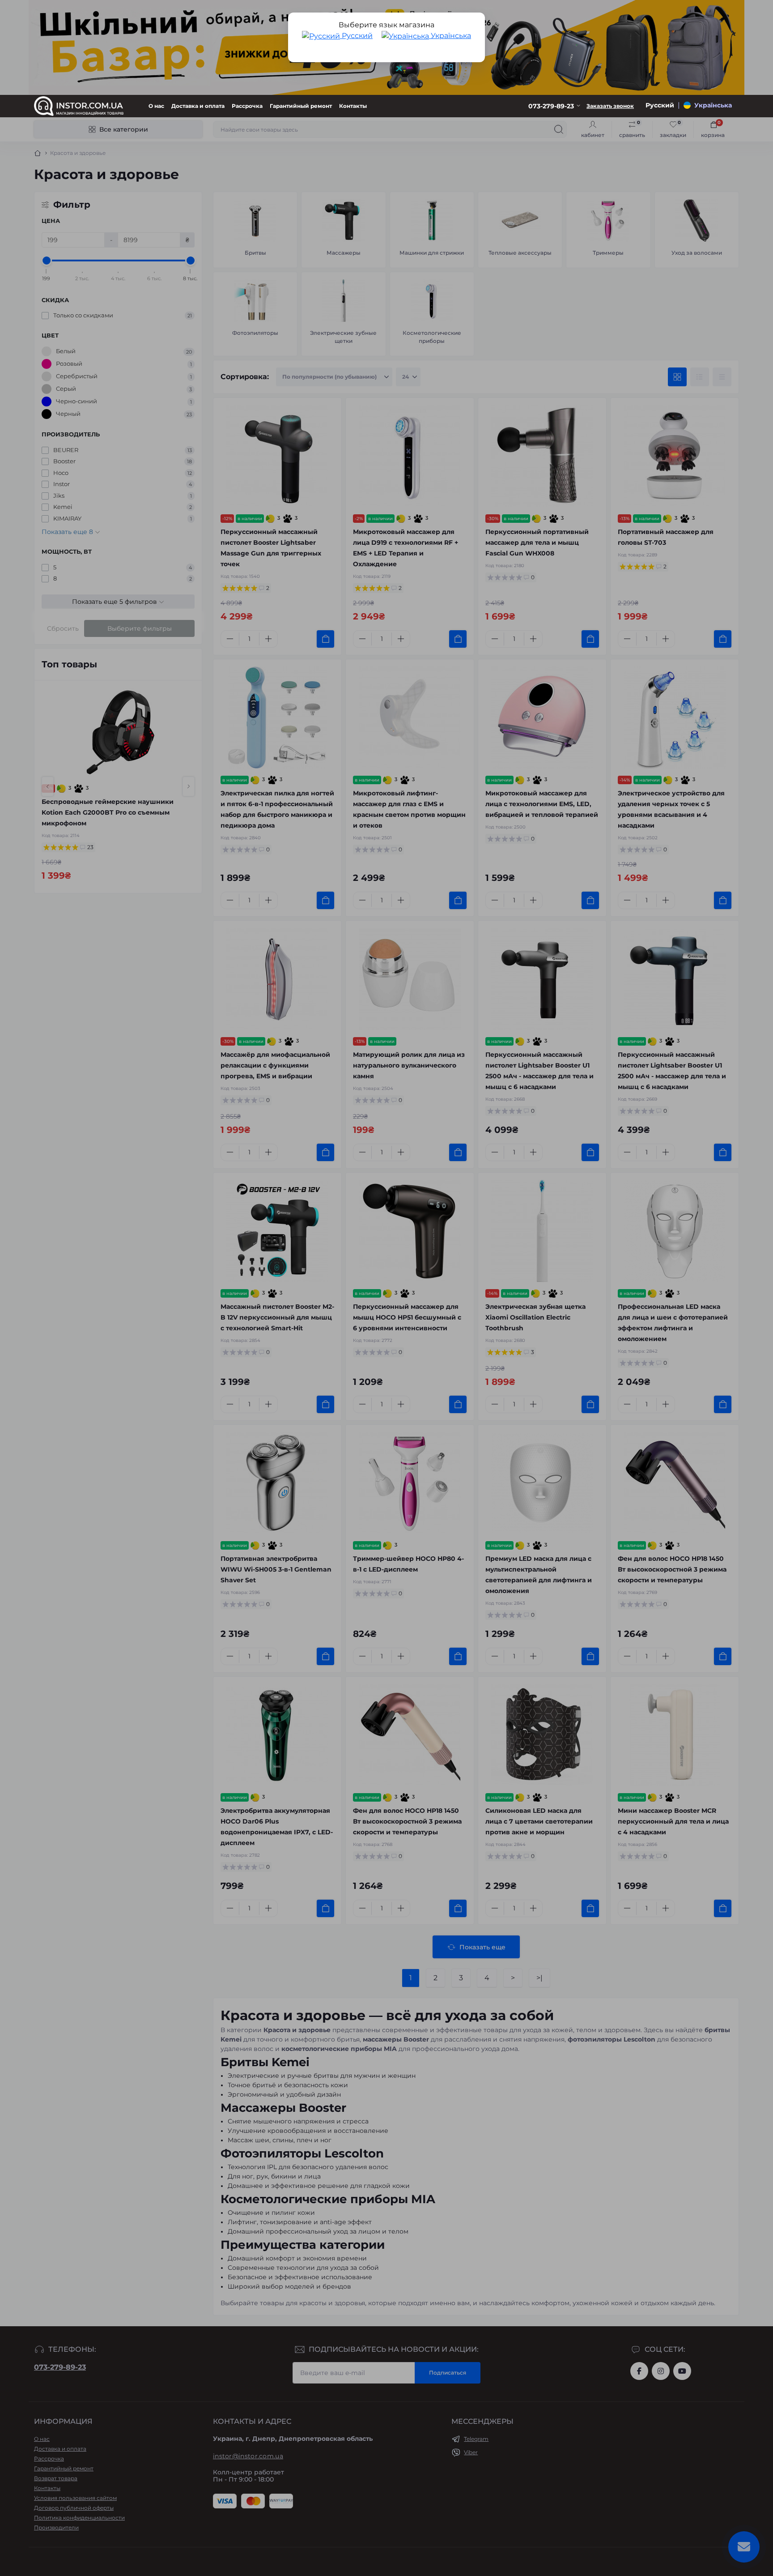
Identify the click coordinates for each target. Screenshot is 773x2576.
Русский (356, 36)
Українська (450, 36)
